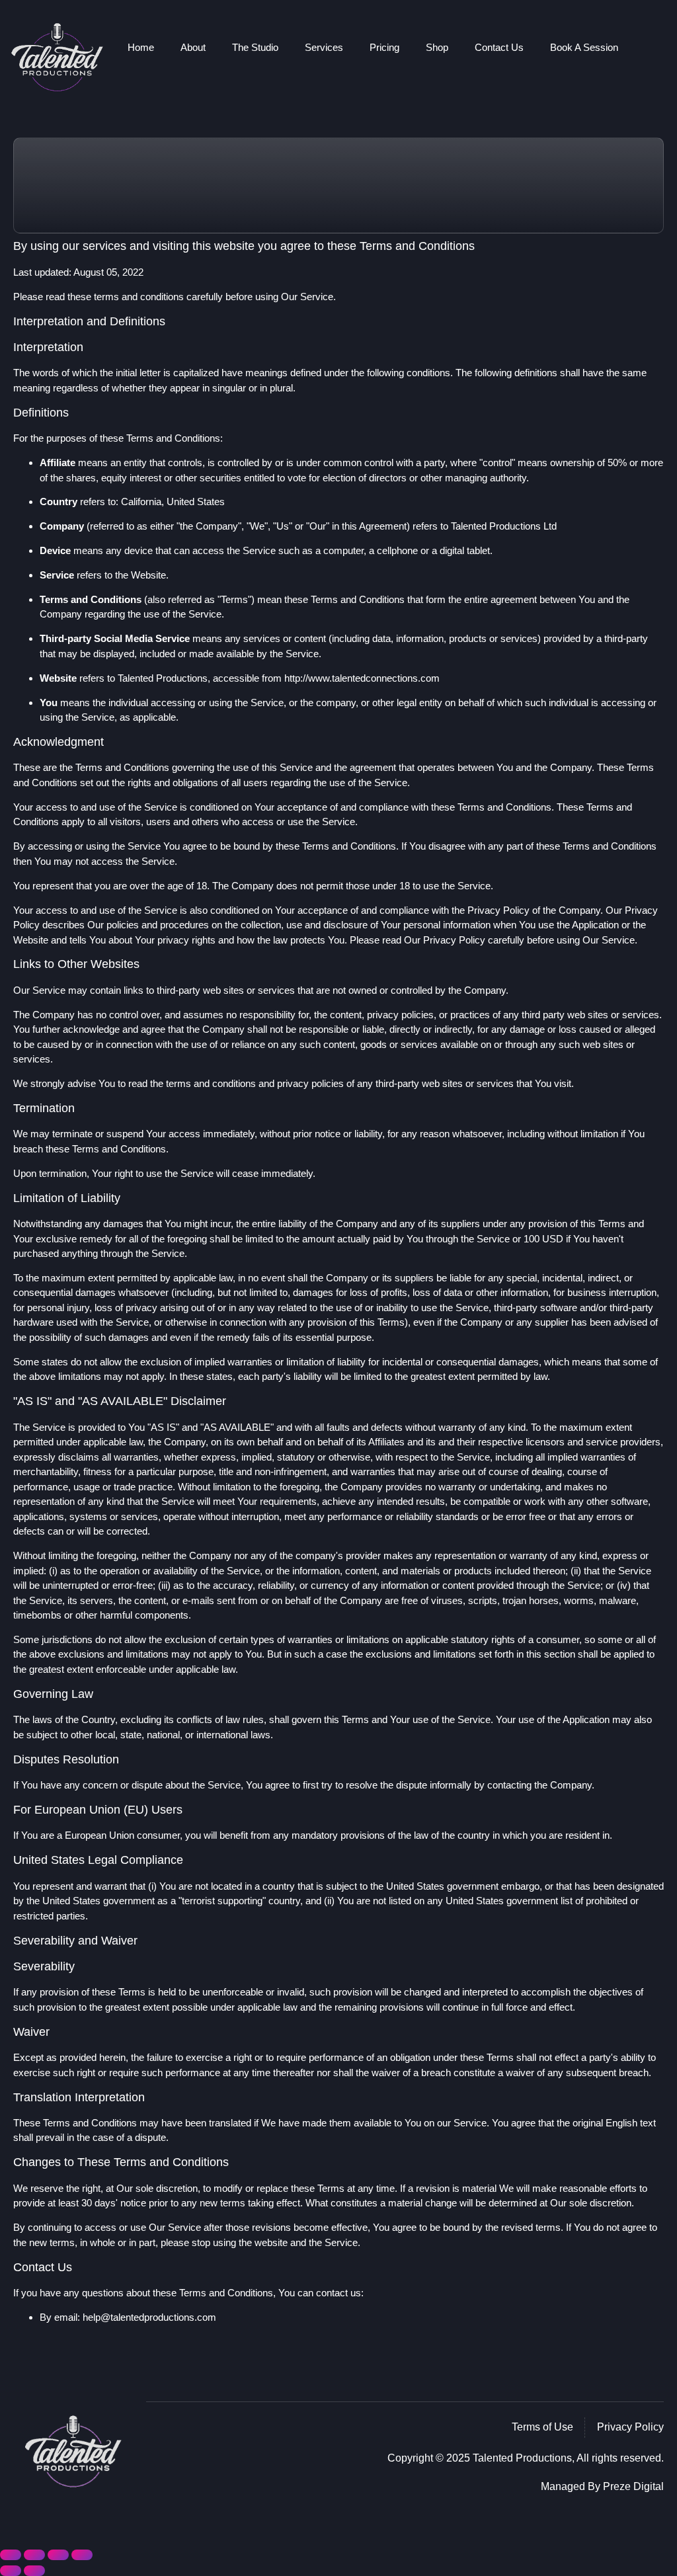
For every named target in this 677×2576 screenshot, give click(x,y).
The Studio (255, 47)
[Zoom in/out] (11, 2555)
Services (324, 47)
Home (141, 47)
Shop (437, 47)
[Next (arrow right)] (34, 2571)
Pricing (384, 47)
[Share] (58, 2555)
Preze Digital (633, 2486)
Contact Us (499, 47)
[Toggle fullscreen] (34, 2555)
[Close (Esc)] (82, 2555)
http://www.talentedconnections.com (362, 678)
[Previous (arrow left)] (11, 2571)
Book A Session (584, 47)
